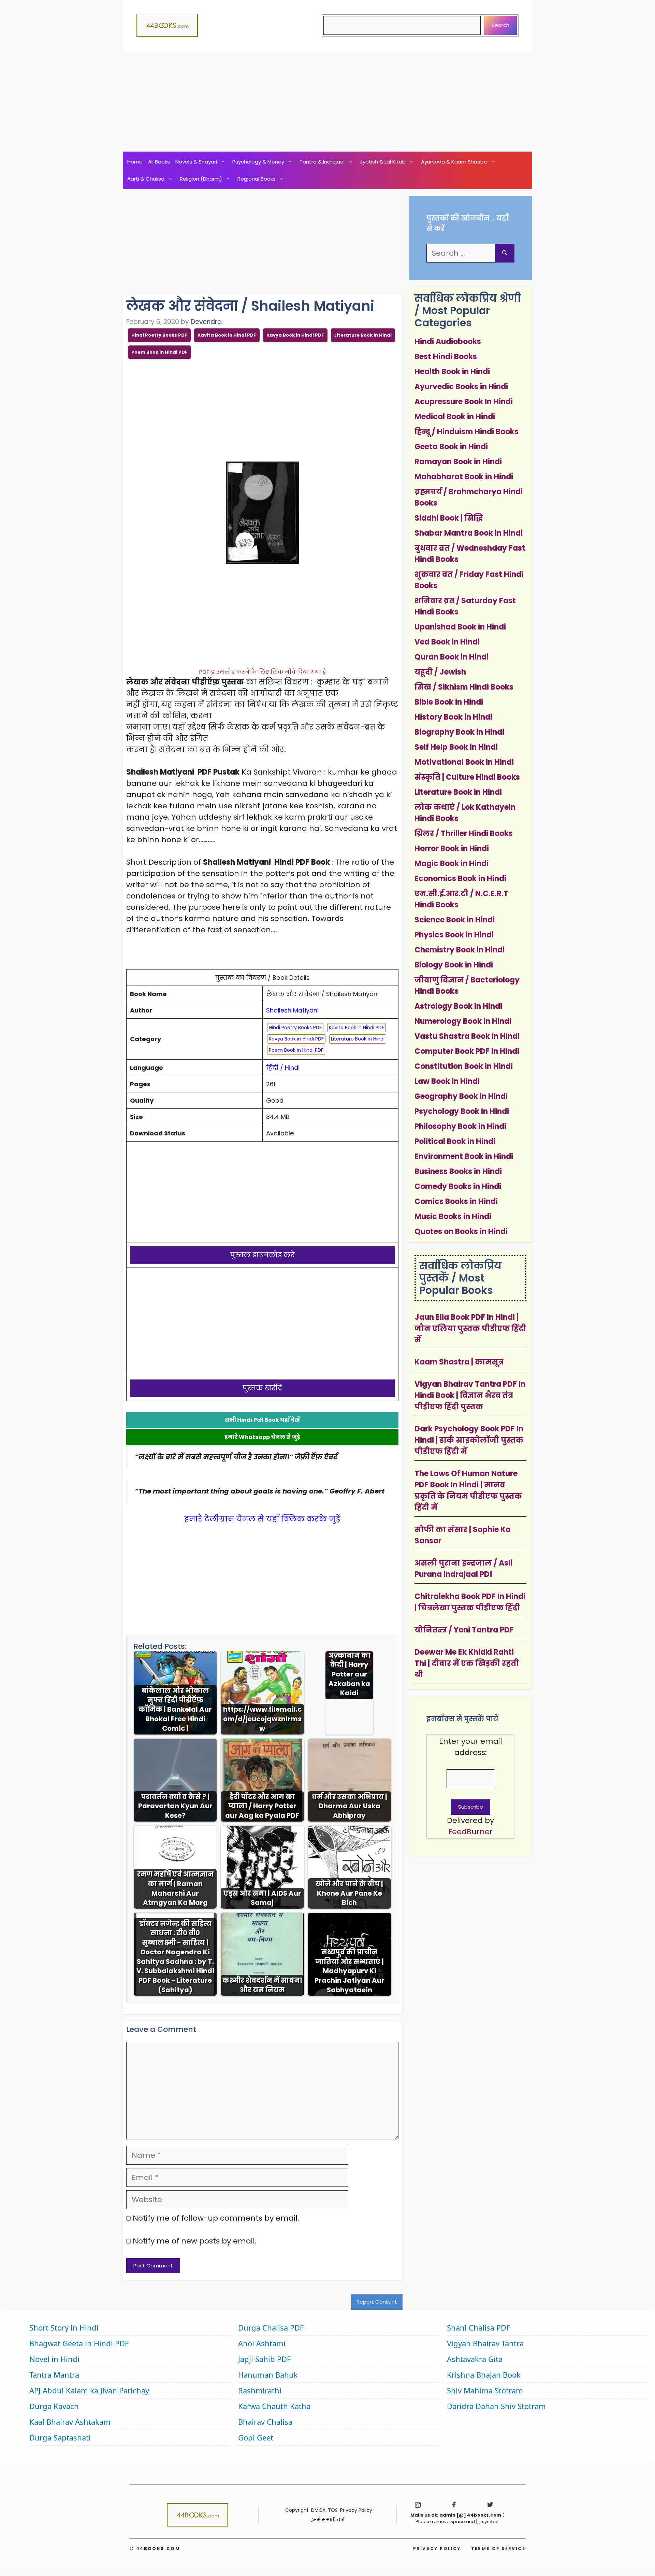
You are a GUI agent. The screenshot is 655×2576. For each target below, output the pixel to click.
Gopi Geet (256, 2437)
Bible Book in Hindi (449, 702)
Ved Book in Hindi (447, 642)
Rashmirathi (260, 2390)
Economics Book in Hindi (460, 879)
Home (135, 162)
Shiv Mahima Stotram (485, 2390)
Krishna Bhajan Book (484, 2375)
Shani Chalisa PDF (478, 2327)
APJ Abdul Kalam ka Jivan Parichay (89, 2390)
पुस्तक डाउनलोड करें (263, 1255)
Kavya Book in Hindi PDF (295, 335)
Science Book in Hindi (455, 920)
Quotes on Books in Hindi (461, 1232)
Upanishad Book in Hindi (460, 627)
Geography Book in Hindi (461, 1096)
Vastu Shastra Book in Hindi (467, 1036)
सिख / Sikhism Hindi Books (464, 687)
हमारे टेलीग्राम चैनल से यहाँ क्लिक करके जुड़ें (262, 1519)
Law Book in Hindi (447, 1081)
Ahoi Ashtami (262, 2343)
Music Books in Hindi (453, 1216)
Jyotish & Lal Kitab (383, 162)
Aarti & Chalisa (146, 179)
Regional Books (257, 179)
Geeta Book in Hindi (451, 447)
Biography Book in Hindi (459, 732)
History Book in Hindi (453, 717)
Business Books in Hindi (458, 1171)
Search (500, 25)
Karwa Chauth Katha (274, 2406)
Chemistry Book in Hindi (460, 950)
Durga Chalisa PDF (271, 2327)
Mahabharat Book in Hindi (464, 477)
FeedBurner (470, 1832)
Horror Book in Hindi (452, 848)
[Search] (505, 253)
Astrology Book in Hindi (458, 1006)
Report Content (377, 2302)
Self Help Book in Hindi (456, 747)
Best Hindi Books (446, 357)
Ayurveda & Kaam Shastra (454, 162)
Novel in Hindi (54, 2359)
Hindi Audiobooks (448, 342)
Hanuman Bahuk (268, 2375)
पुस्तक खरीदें (262, 1388)
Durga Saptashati (60, 2437)
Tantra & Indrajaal (322, 162)
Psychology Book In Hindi (462, 1111)
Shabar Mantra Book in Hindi (469, 533)
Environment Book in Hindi (464, 1156)
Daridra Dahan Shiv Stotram (496, 2406)
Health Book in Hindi (452, 372)
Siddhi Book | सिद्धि (449, 518)
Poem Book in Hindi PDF (159, 352)
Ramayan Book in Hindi (458, 462)
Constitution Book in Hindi (464, 1066)
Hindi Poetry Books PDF (159, 335)
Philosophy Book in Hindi (460, 1126)
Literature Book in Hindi (363, 335)
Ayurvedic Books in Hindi (461, 387)
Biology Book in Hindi (454, 965)
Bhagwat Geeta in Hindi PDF (79, 2343)
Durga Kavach (54, 2406)
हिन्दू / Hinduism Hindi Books (467, 432)
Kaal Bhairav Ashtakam (70, 2422)
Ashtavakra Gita (475, 2359)
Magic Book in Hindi (452, 864)
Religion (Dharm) (201, 179)
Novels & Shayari (196, 162)
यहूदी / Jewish (440, 672)
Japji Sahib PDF (264, 2359)
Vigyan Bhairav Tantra (485, 2343)
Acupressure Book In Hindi (464, 402)
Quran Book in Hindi (452, 657)
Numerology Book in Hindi (463, 1021)
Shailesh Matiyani (292, 1010)
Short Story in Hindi (64, 2327)
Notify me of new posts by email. (195, 2241)
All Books (159, 162)
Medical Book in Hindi (455, 417)
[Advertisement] (327, 101)
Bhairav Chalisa (265, 2422)
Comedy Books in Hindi (458, 1186)
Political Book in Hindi (455, 1141)
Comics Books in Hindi (456, 1201)
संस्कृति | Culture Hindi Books (467, 777)
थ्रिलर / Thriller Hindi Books (464, 833)
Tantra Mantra (54, 2375)
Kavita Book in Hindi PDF (227, 335)
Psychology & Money (258, 162)
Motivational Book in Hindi (464, 762)
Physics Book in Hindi (454, 935)
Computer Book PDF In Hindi (467, 1051)
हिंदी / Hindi (283, 1068)
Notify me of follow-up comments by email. (216, 2218)
